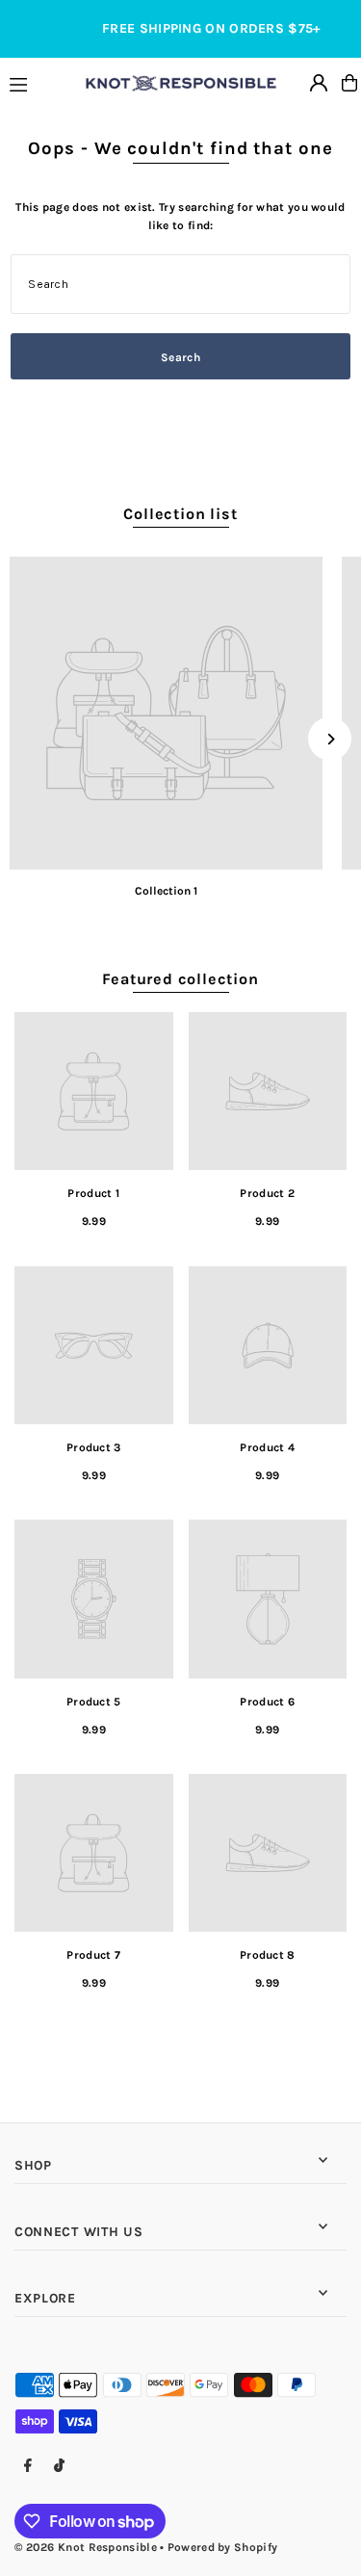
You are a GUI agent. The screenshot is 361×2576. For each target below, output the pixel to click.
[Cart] (349, 83)
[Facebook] (28, 2467)
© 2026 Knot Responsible (86, 2547)
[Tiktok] (59, 2467)
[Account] (319, 83)
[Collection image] (166, 713)
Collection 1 (166, 891)
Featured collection (180, 979)
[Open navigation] (39, 82)
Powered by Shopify (222, 2547)
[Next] (330, 739)
